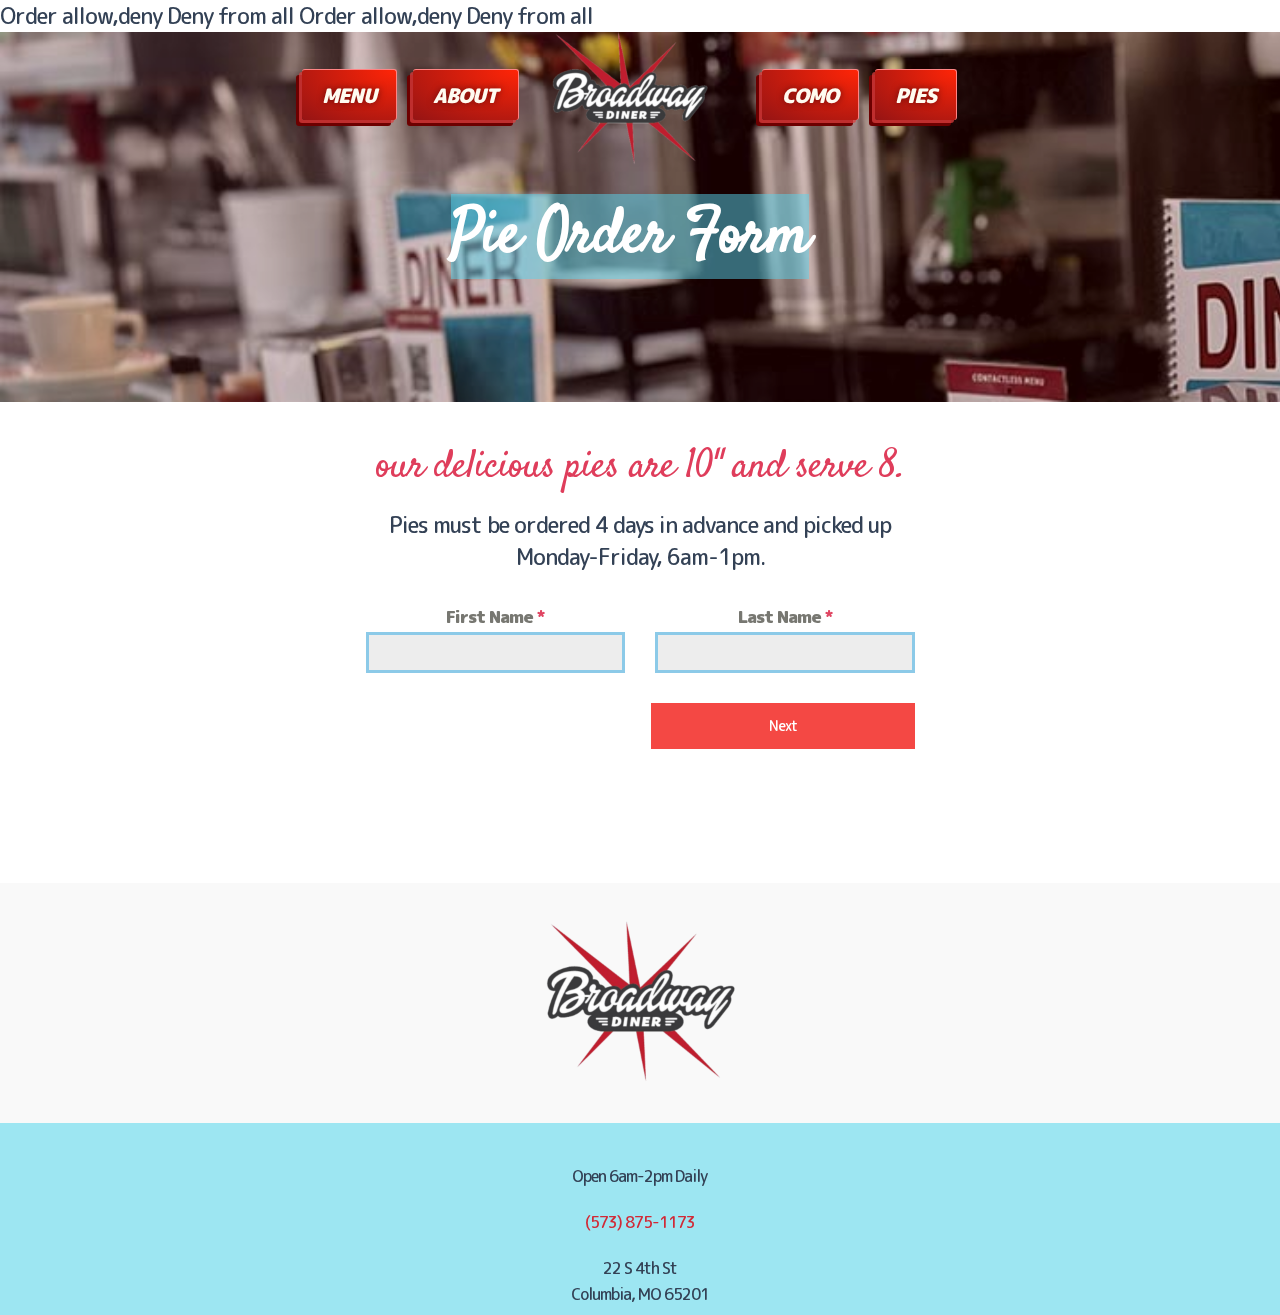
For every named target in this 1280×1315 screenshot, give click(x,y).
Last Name (785, 616)
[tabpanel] (640, 638)
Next (783, 725)
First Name (495, 616)
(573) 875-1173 (640, 1222)
